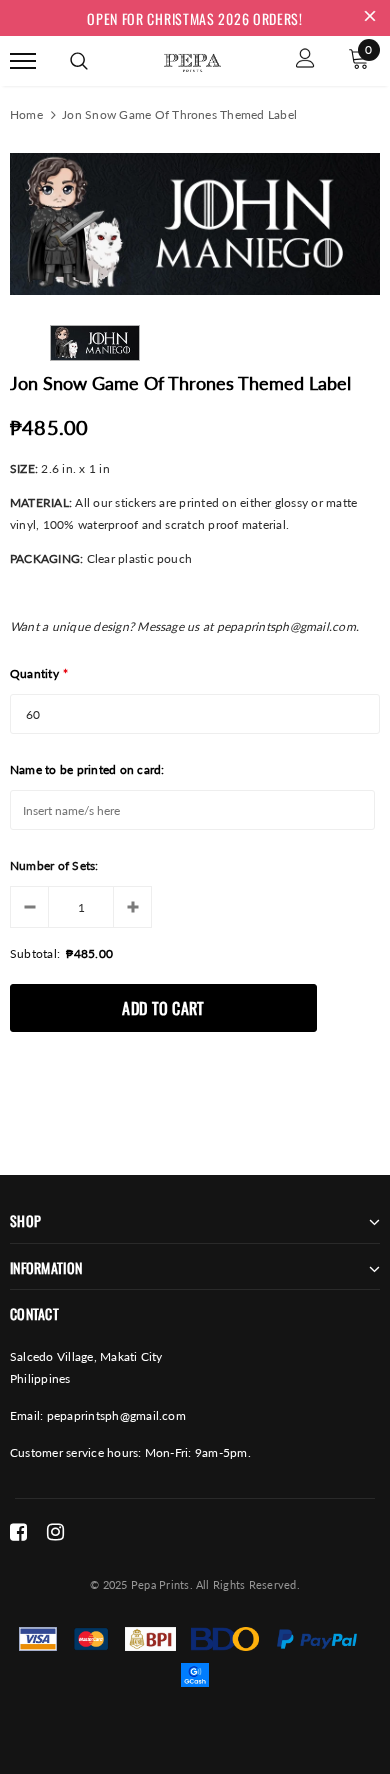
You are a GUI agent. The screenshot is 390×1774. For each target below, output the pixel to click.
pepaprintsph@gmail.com (116, 1415)
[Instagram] (55, 1532)
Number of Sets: (54, 865)
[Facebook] (18, 1532)
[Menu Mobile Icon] (23, 60)
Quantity (39, 673)
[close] (370, 18)
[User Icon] (305, 60)
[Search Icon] (79, 61)
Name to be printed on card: (87, 769)
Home (26, 114)
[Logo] (192, 59)
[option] (195, 224)
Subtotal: (35, 953)
